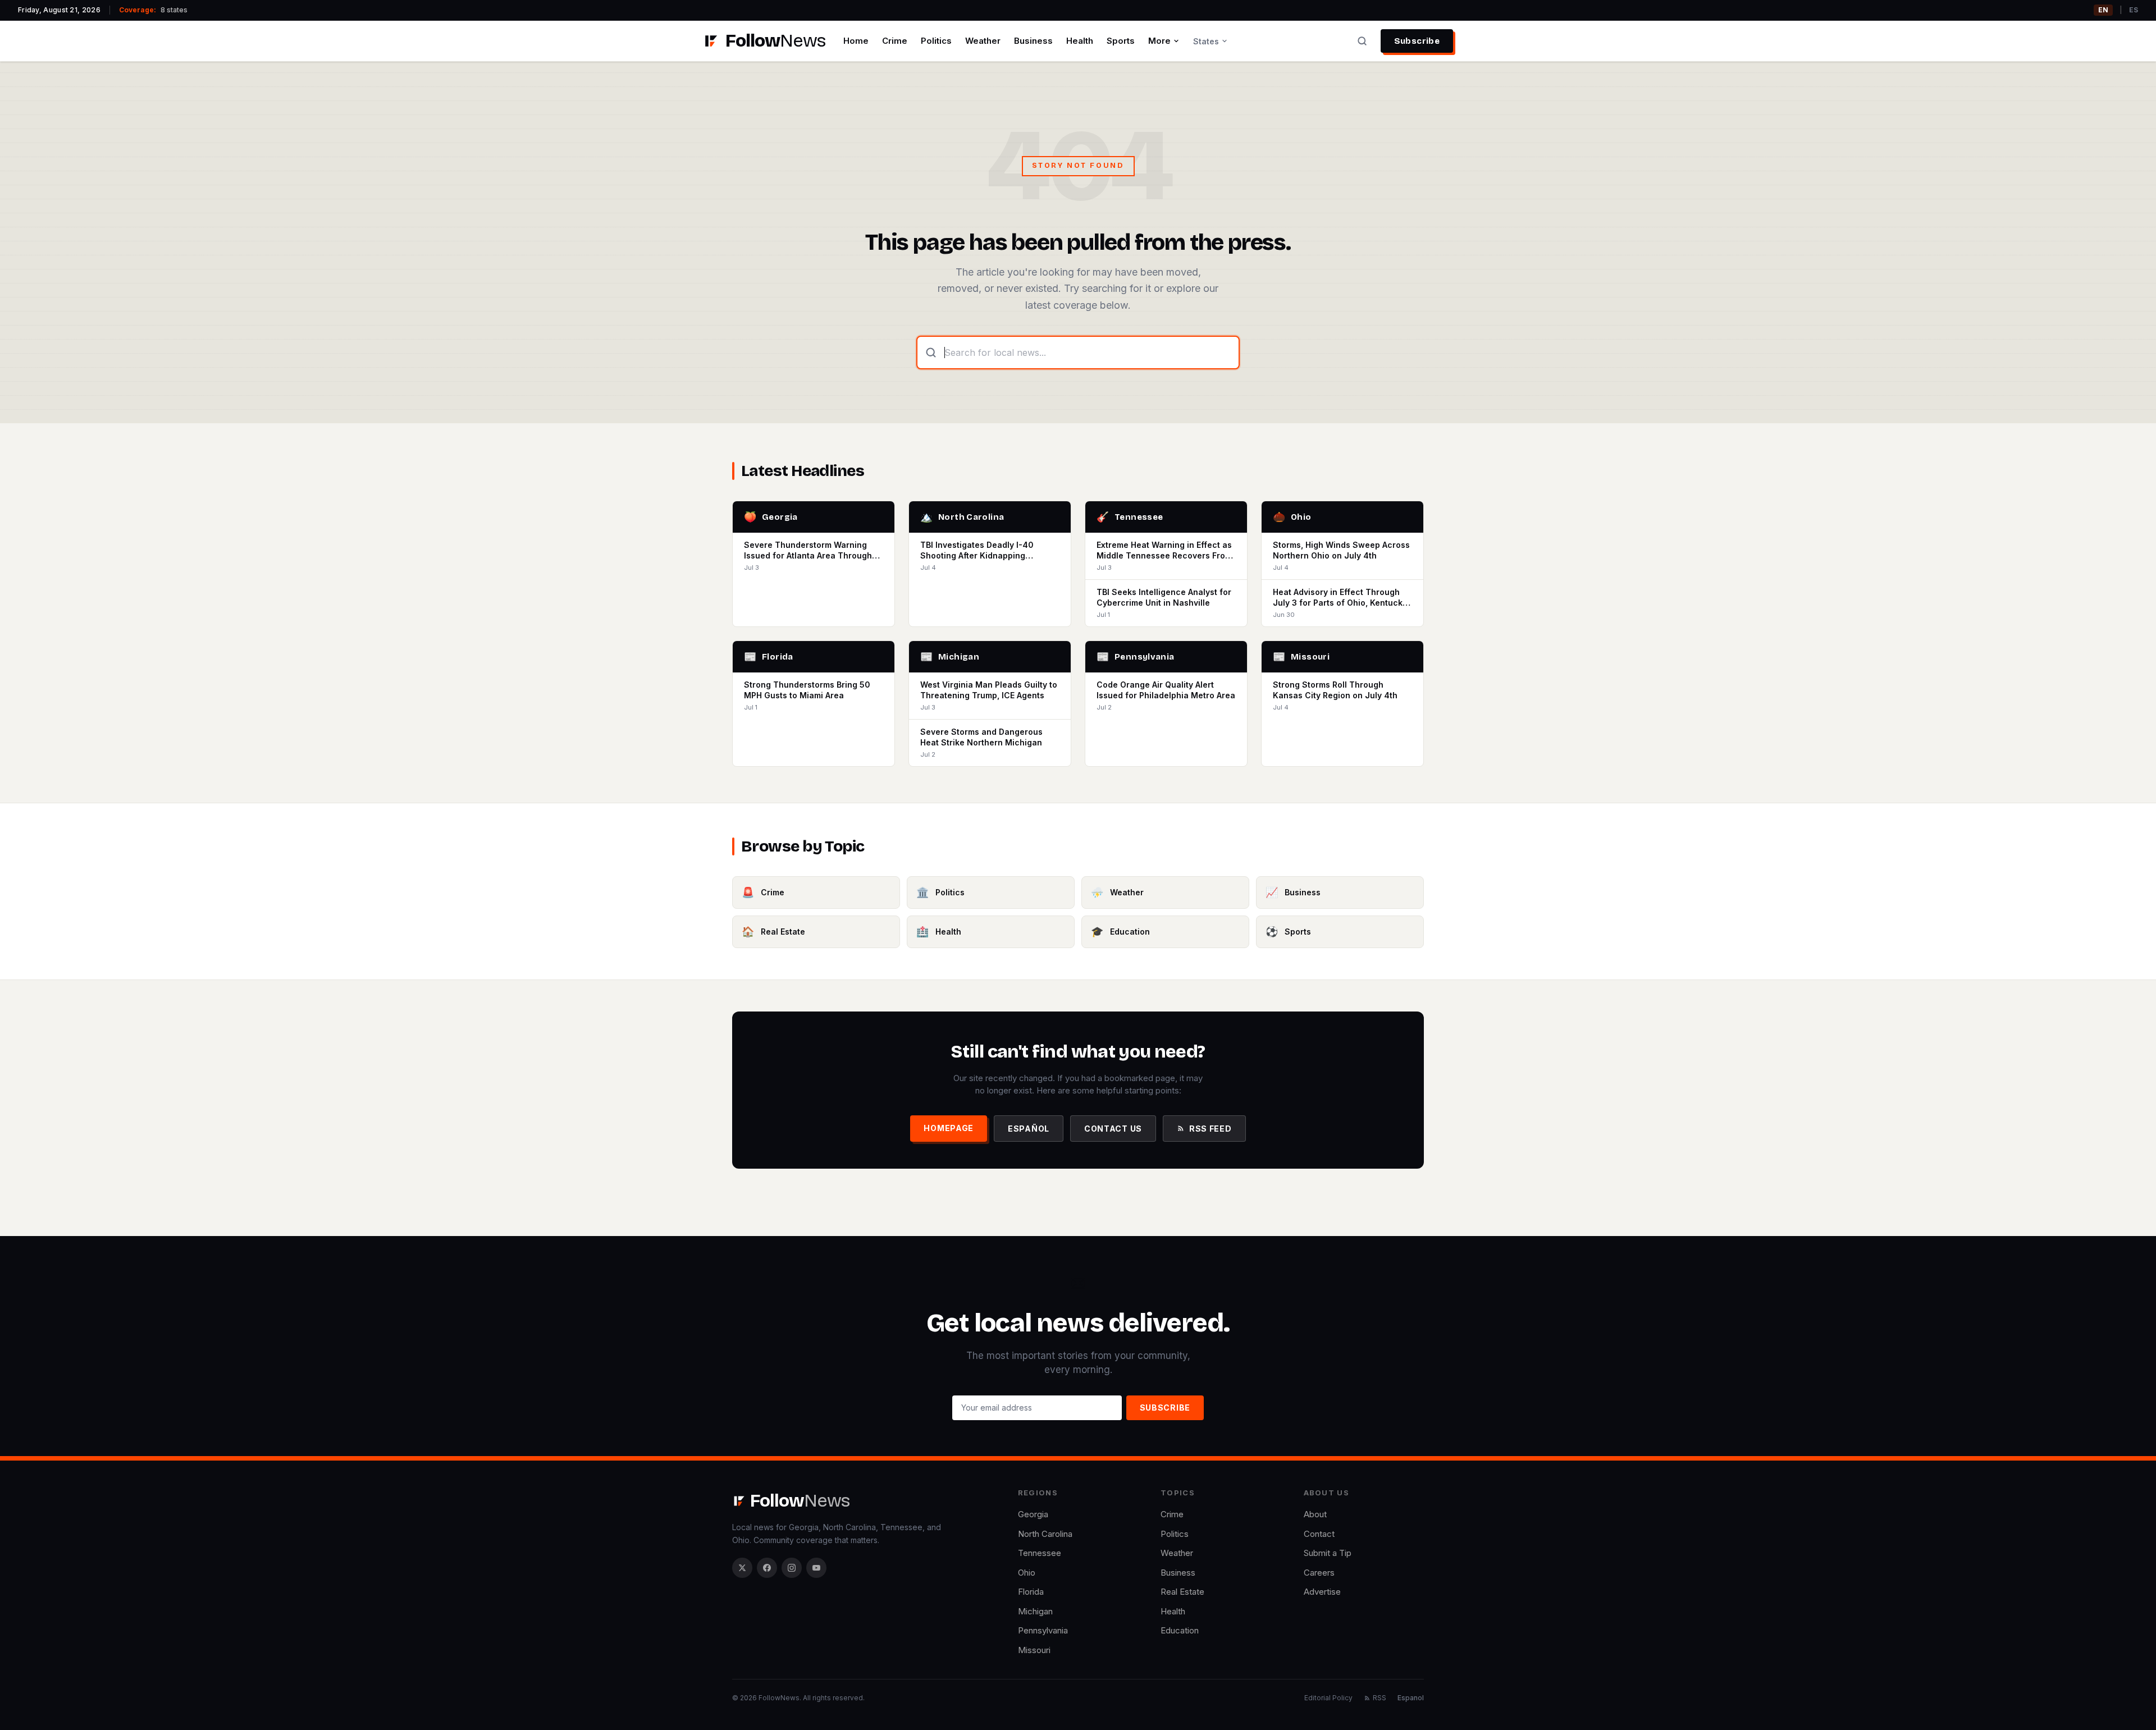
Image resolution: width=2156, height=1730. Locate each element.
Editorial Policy (1328, 1698)
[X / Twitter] (742, 1568)
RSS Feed (1211, 1129)
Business (1033, 41)
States (1206, 41)
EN (2103, 10)
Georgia (1033, 1514)
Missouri (1034, 1650)
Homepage (949, 1128)
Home (856, 41)
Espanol (1411, 1698)
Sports (1121, 41)
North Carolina (1045, 1534)
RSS (1380, 1698)
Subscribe (1417, 41)
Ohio (1027, 1573)
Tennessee (1040, 1553)
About (1315, 1514)
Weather (983, 41)
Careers (1319, 1573)
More (1159, 41)
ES (2134, 10)
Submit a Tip (1328, 1553)
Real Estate (1182, 1592)
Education (1180, 1630)
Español (1029, 1129)
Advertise (1322, 1592)
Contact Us (1113, 1129)
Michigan (1035, 1611)
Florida (1031, 1592)
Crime (895, 41)
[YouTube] (816, 1568)
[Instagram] (792, 1568)
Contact (1319, 1534)
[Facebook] (767, 1568)
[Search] (1362, 41)
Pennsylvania (1043, 1630)
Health (1080, 41)
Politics (936, 41)
